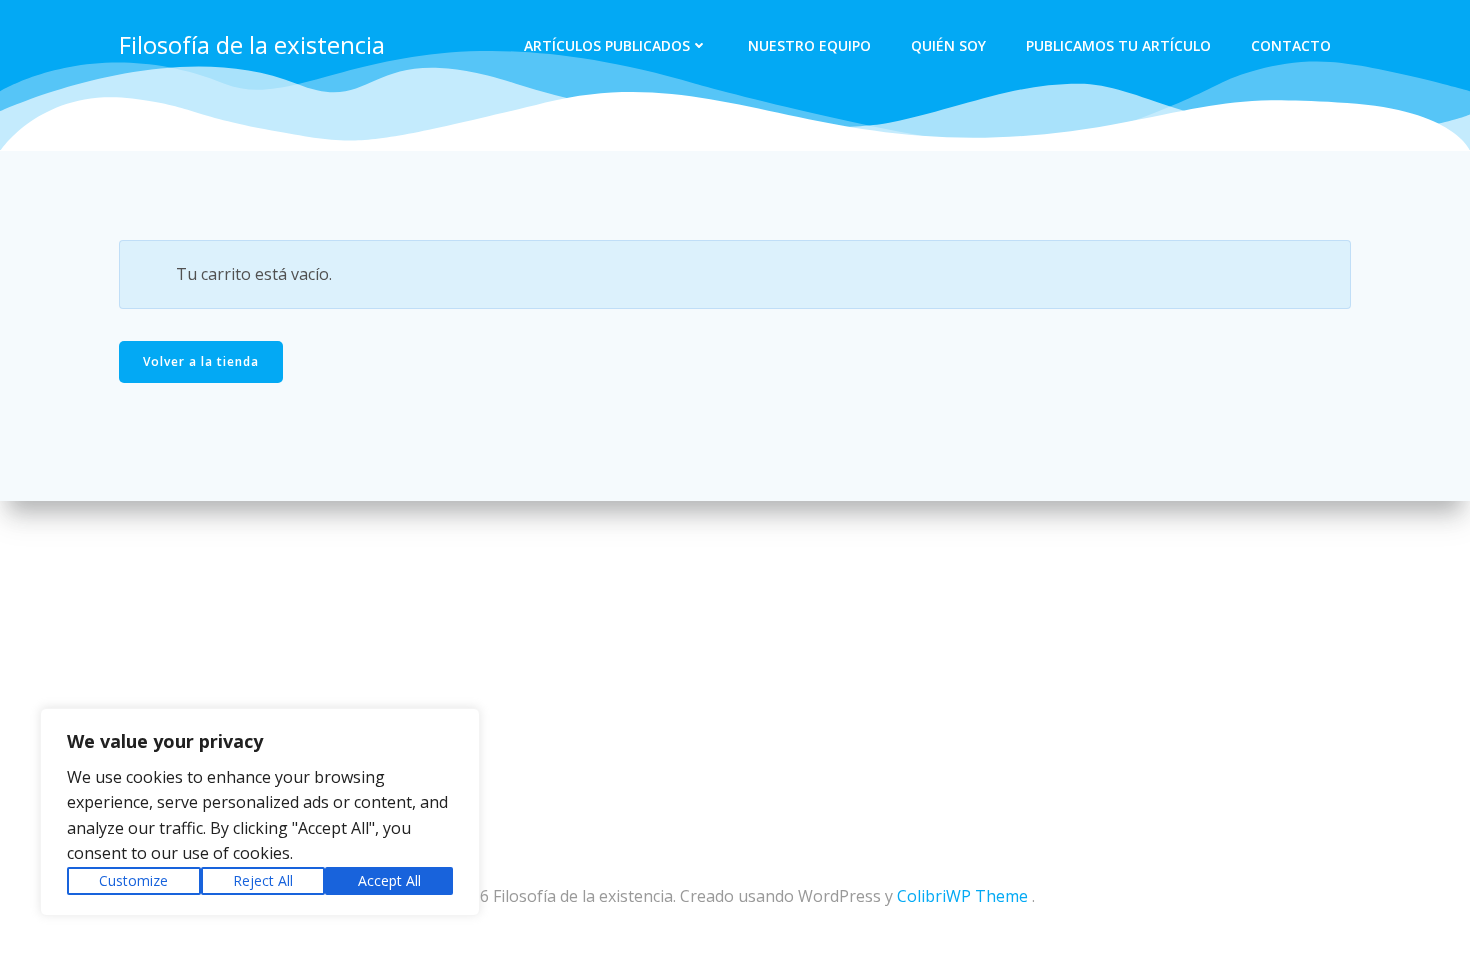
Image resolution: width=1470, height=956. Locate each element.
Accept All (389, 880)
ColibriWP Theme (962, 896)
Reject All (263, 880)
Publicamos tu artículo (1118, 45)
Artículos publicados (607, 45)
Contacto (1291, 45)
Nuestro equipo (809, 45)
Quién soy (948, 45)
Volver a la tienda (201, 361)
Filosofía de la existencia (252, 44)
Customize (133, 880)
